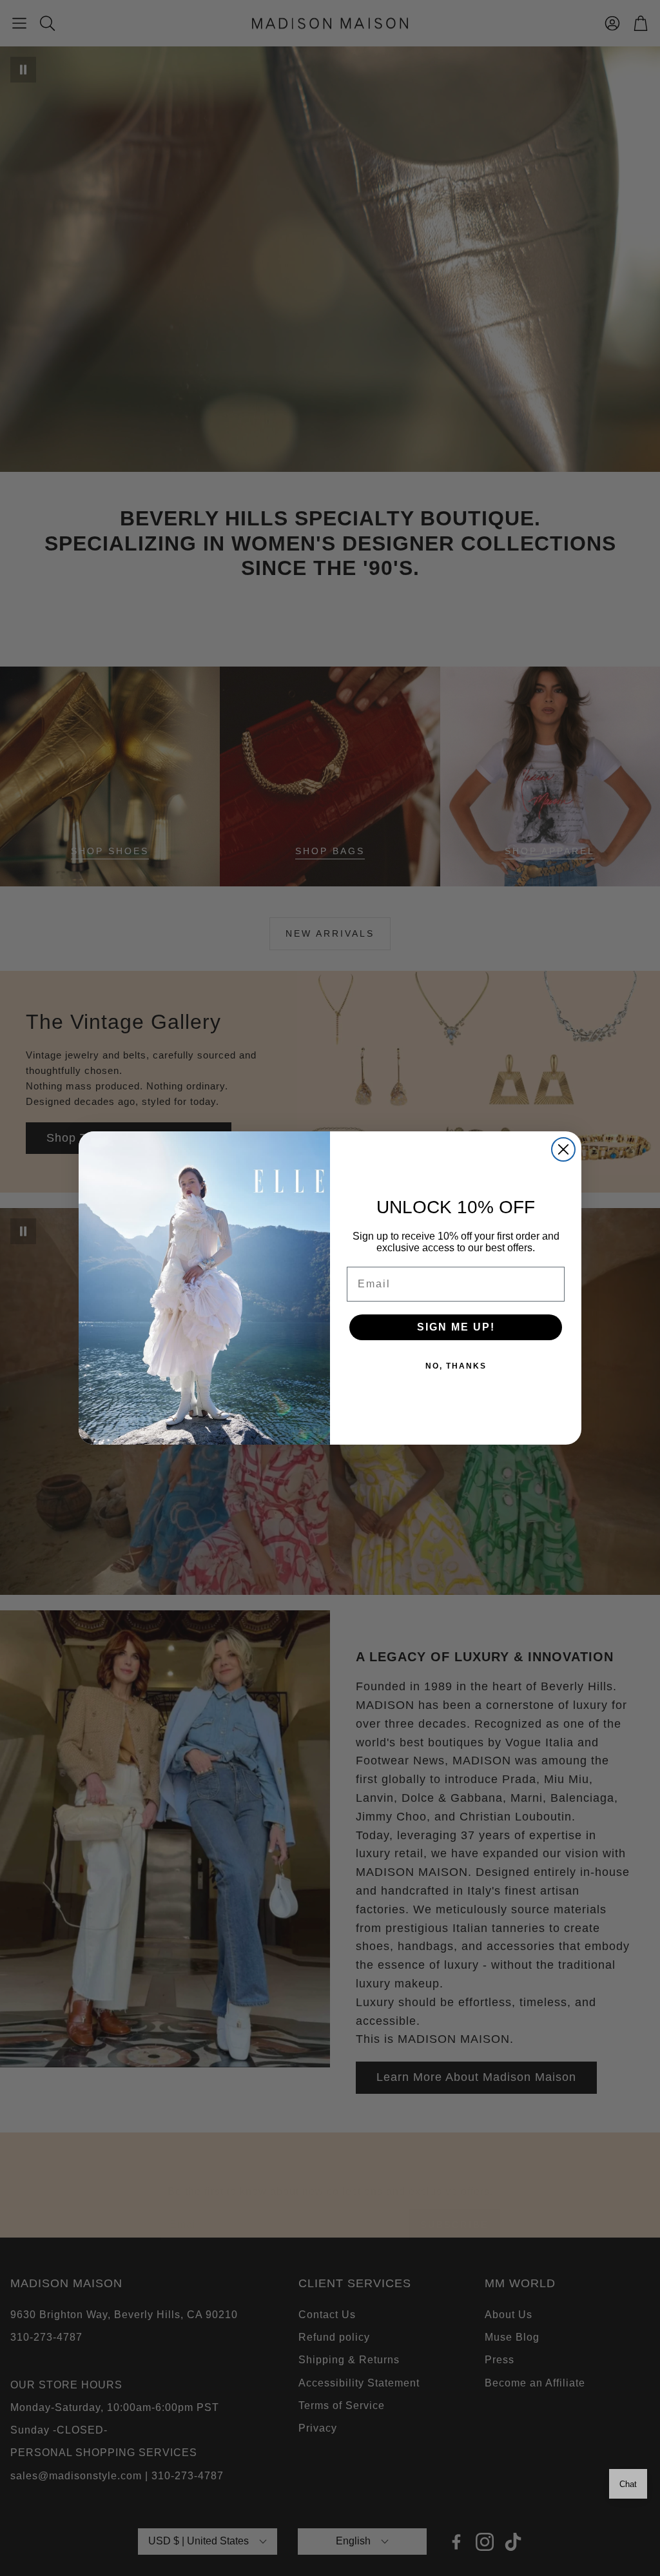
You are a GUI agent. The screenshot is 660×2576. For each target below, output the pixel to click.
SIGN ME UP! (456, 1327)
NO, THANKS (456, 1366)
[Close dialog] (563, 1149)
